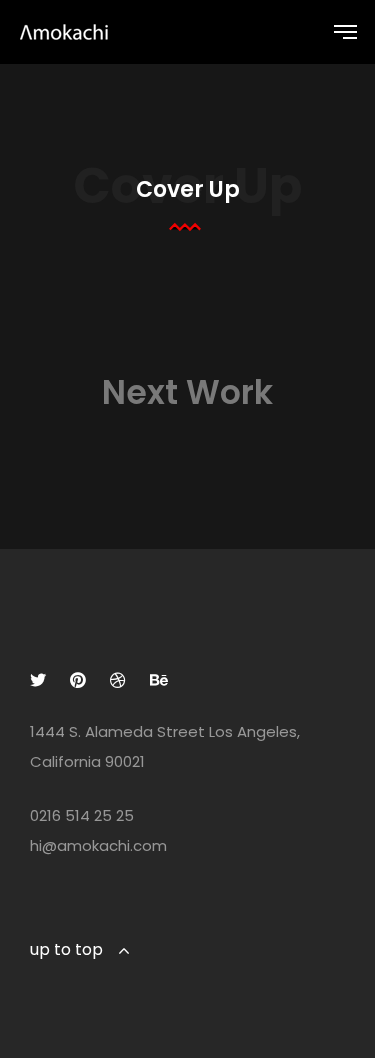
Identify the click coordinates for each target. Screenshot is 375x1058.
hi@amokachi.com (98, 845)
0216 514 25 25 (82, 815)
